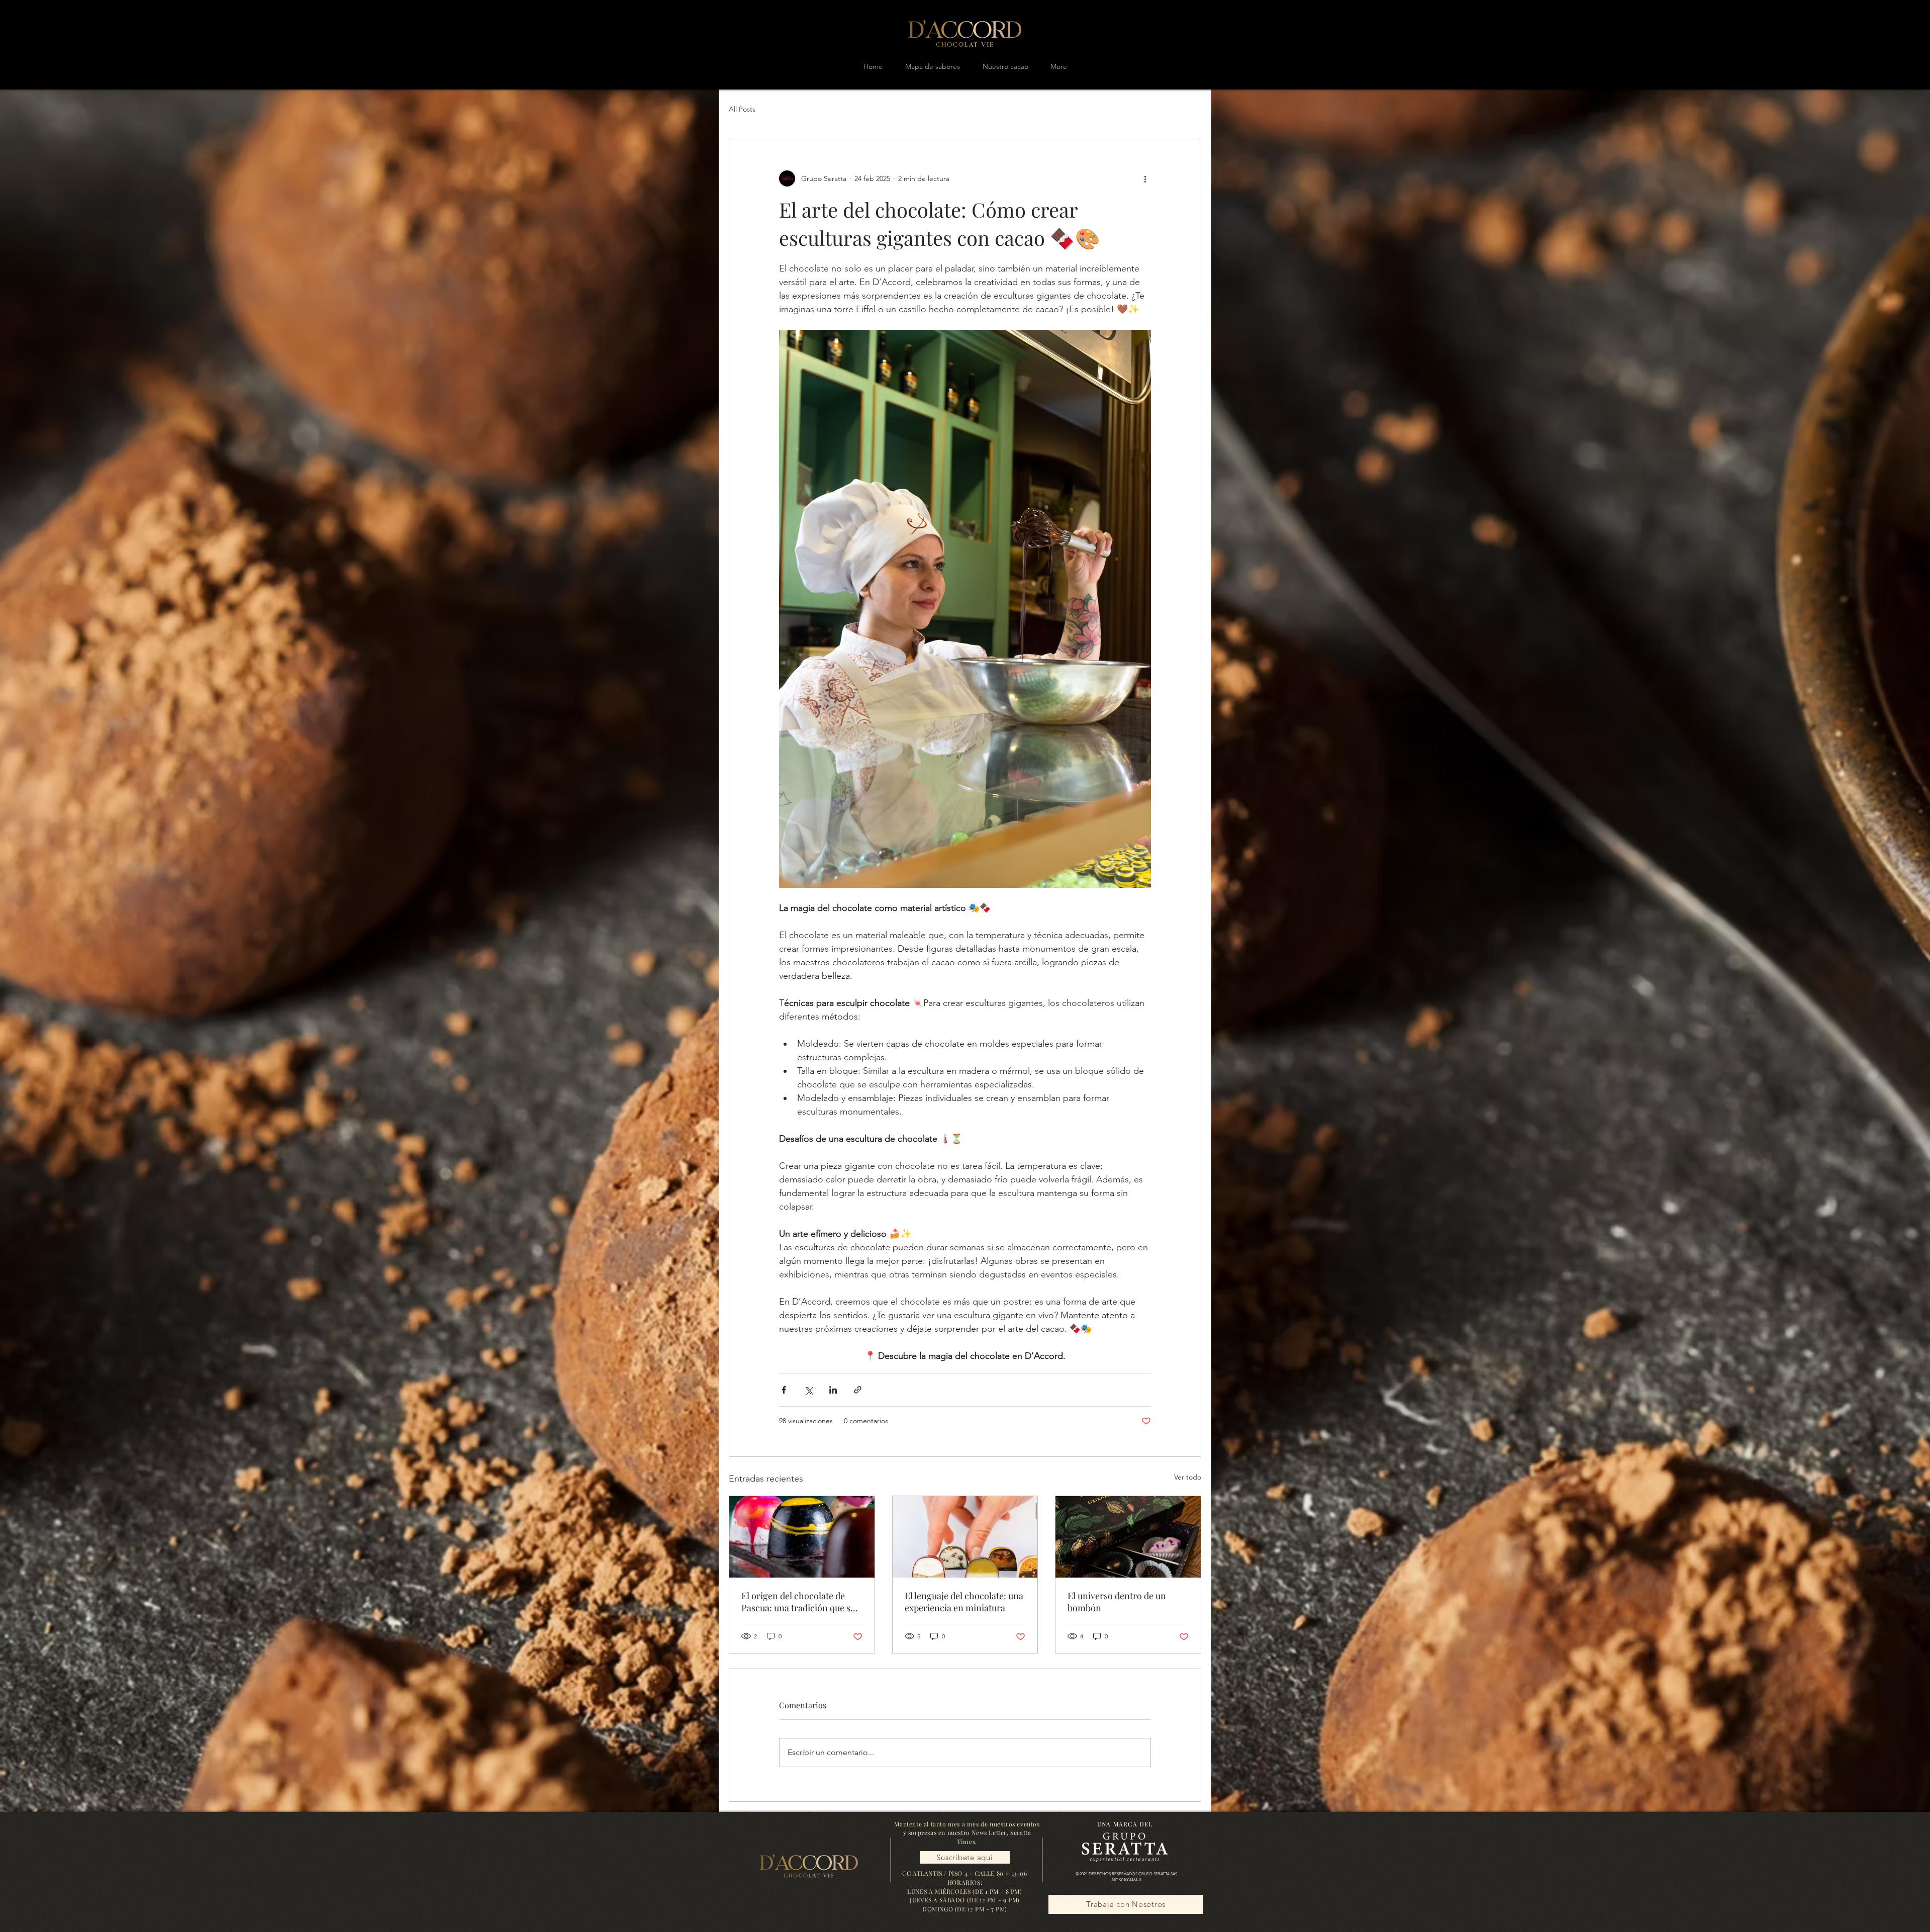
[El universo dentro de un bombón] (1128, 1537)
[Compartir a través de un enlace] (858, 1390)
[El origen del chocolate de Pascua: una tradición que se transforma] (802, 1537)
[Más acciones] (1145, 178)
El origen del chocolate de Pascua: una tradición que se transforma (798, 1602)
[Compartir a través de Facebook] (784, 1390)
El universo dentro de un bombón (1117, 1602)
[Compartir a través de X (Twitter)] (808, 1390)
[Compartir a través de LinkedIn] (833, 1390)
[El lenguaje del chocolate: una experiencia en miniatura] (965, 1537)
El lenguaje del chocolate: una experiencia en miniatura (964, 1602)
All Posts (742, 109)
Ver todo (1188, 1477)
